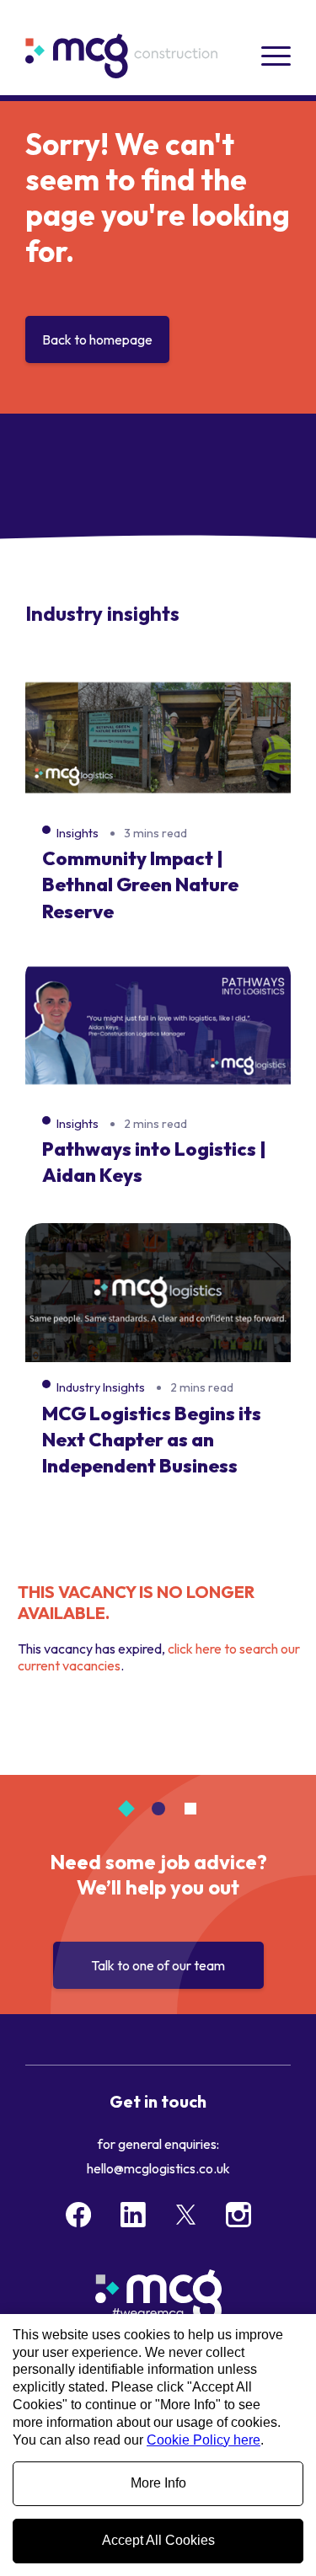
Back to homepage (97, 339)
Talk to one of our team (158, 1965)
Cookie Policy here (204, 2440)
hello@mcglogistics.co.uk (158, 2168)
